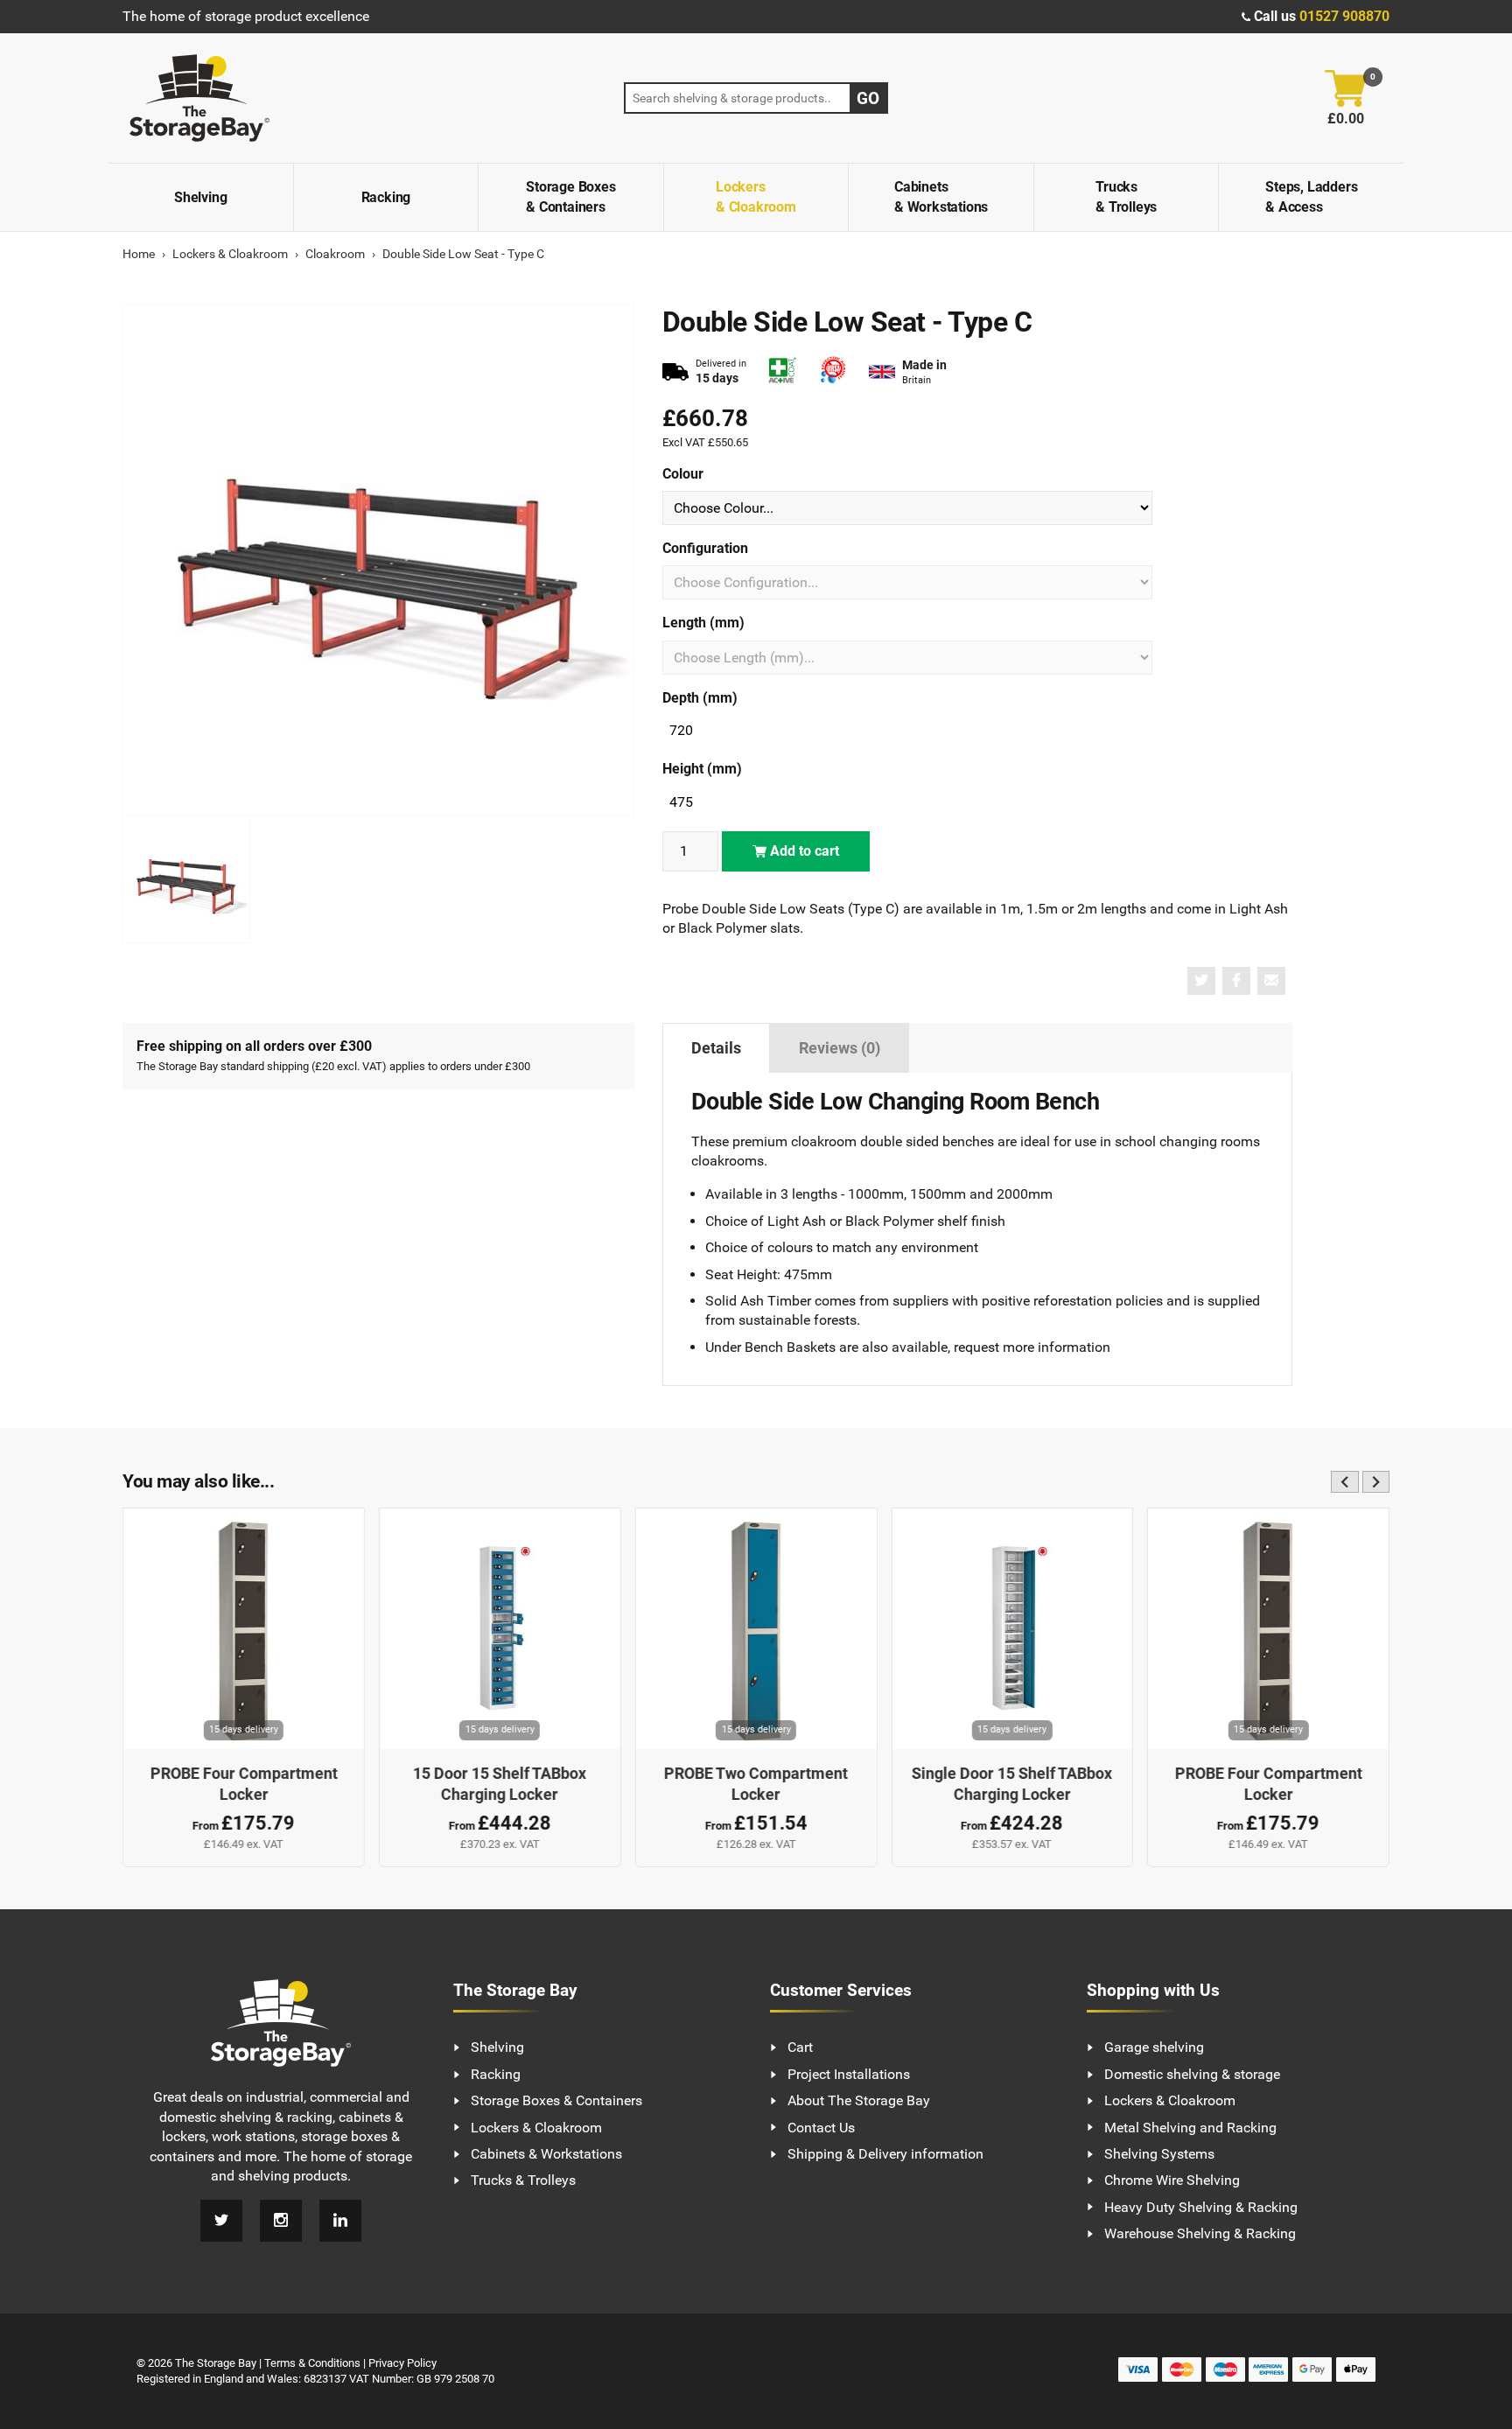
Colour (683, 474)
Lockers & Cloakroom (756, 196)
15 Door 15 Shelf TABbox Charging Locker (500, 1785)
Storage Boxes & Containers (570, 196)
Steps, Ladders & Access (1311, 196)
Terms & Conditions (312, 2363)
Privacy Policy (402, 2363)
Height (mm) (702, 769)
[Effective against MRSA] (833, 372)
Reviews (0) (840, 1048)
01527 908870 (1344, 16)
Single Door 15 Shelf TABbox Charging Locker (1012, 1785)
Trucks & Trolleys (1126, 196)
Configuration (705, 548)
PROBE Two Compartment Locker (756, 1785)
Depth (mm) (700, 698)
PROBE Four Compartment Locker (243, 1785)
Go (868, 98)
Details (716, 1048)
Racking (386, 197)
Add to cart (803, 851)
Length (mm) (703, 623)
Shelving (200, 197)
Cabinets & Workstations (941, 196)
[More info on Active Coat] (782, 372)
